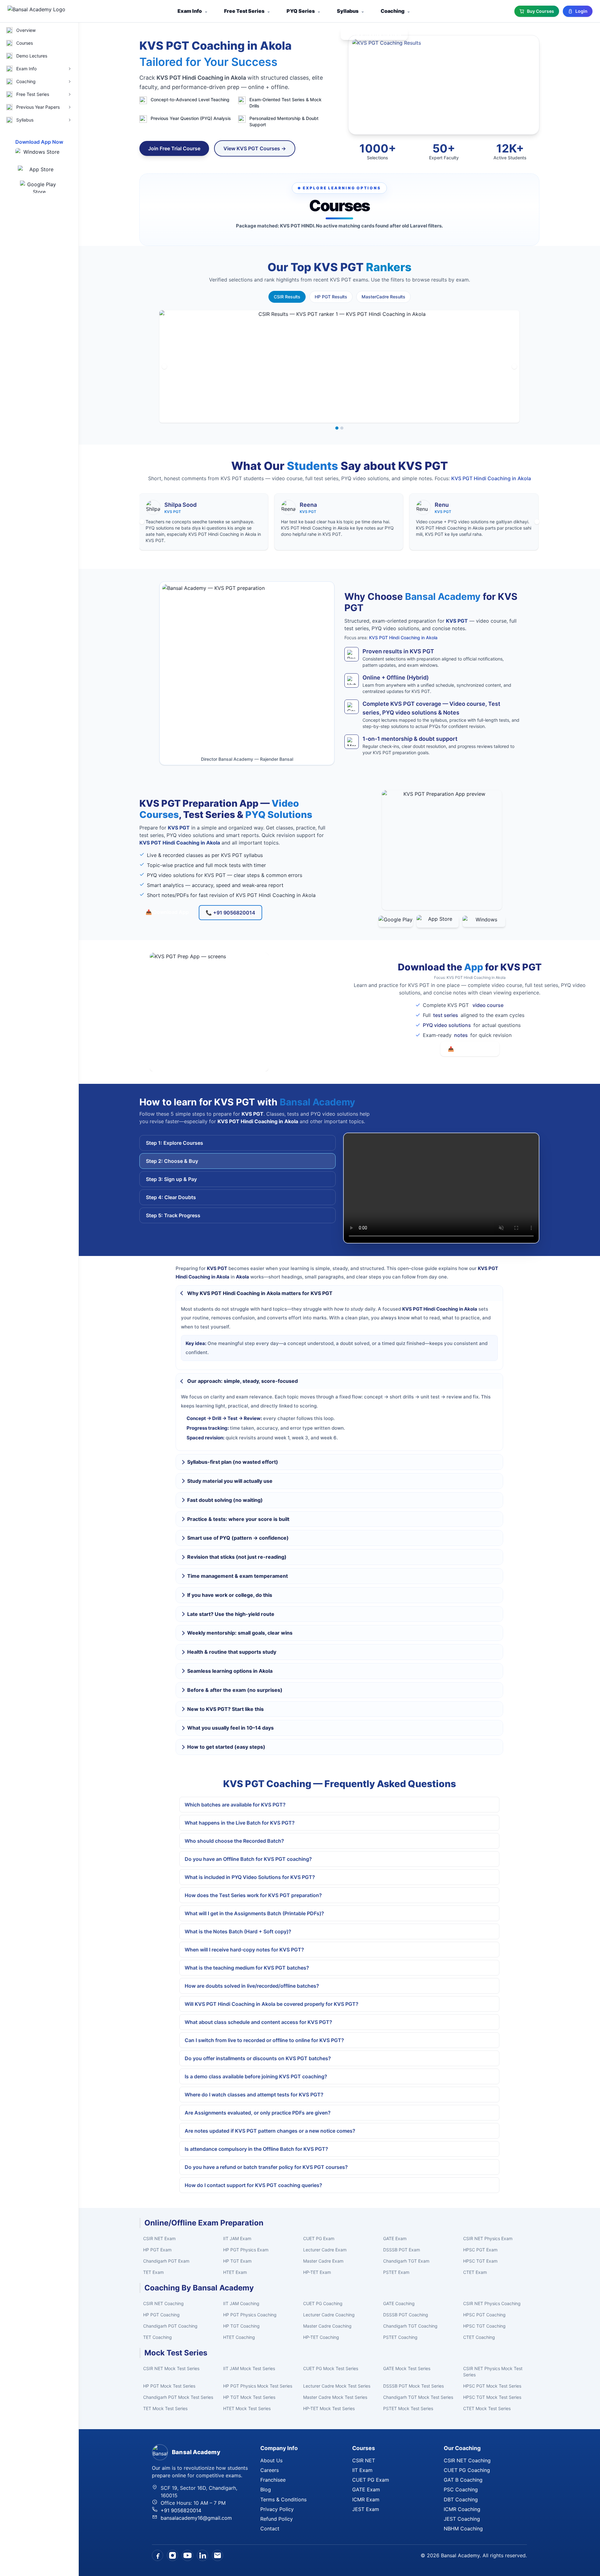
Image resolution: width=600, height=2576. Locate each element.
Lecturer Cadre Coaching (329, 2315)
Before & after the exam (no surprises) (235, 1690)
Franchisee (273, 2480)
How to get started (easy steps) (226, 1747)
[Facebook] (157, 2555)
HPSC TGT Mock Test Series (492, 2397)
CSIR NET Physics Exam (488, 2238)
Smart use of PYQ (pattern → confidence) (238, 1538)
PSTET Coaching (400, 2337)
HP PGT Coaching (161, 2315)
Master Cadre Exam (323, 2261)
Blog (266, 2489)
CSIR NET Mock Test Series (171, 2368)
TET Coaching (157, 2337)
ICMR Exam (366, 2499)
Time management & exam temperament (237, 1576)
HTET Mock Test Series (247, 2408)
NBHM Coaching (463, 2529)
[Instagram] (172, 2555)
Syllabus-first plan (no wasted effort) (233, 1462)
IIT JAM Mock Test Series (249, 2368)
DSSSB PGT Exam (402, 2250)
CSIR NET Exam (159, 2238)
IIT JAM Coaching (241, 2303)
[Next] (514, 366)
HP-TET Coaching (321, 2337)
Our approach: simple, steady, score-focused (242, 1381)
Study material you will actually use (230, 1481)
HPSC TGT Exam (480, 2261)
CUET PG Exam (319, 2238)
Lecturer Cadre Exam (325, 2250)
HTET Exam (235, 2272)
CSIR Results (287, 297)
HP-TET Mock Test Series (329, 2408)
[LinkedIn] (202, 2555)
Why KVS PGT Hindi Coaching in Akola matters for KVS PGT (260, 1293)
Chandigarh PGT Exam (166, 2261)
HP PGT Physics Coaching (250, 2315)
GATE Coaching (399, 2303)
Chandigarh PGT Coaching (170, 2326)
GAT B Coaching (463, 2480)
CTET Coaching (479, 2337)
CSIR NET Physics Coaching (492, 2303)
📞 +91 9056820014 (230, 913)
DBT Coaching (461, 2499)
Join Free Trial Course (174, 148)
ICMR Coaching (462, 2509)
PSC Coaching (461, 2489)
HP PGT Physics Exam (246, 2250)
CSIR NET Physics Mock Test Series (493, 2372)
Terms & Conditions (283, 2499)
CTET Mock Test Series (487, 2408)
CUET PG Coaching (323, 2303)
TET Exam (153, 2272)
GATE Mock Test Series (407, 2368)
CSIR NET (364, 2460)
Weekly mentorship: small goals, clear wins (240, 1633)
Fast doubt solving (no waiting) (225, 1500)
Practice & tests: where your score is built (238, 1519)
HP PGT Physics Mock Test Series (258, 2386)
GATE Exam (395, 2238)
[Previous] (164, 366)
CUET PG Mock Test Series (331, 2368)
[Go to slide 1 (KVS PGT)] (337, 428)
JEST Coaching (462, 2519)
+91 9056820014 (181, 2510)
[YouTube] (187, 2555)
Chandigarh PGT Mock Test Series (178, 2397)
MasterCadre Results (383, 297)
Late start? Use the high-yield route (231, 1614)
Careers (270, 2470)
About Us (271, 2460)
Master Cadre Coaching (327, 2326)
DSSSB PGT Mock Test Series (413, 2386)
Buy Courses (540, 11)
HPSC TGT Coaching (484, 2326)
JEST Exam (366, 2509)
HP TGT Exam (237, 2261)
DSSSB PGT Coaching (406, 2315)
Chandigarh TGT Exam (406, 2261)
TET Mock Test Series (165, 2408)
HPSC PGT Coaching (484, 2315)
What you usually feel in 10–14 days (230, 1728)
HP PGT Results (331, 297)
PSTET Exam (396, 2272)
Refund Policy (277, 2519)
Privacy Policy (277, 2509)
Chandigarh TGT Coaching (410, 2326)
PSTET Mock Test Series (408, 2408)
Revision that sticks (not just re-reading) (237, 1557)
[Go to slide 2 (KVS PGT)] (342, 428)
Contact (270, 2529)
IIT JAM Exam (237, 2238)
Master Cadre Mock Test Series (335, 2397)
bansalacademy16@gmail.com (196, 2518)
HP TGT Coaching (241, 2326)
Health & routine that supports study (232, 1652)
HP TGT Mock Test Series (249, 2397)
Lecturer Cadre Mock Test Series (337, 2386)
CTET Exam (475, 2272)
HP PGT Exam (157, 2250)
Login (581, 11)
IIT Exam (362, 2470)
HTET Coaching (239, 2337)
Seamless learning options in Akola (230, 1671)
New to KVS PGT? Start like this (225, 1709)
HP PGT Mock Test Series (169, 2386)
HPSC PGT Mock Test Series (492, 2386)
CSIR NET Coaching (163, 2303)
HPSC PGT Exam (480, 2250)
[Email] (217, 2555)
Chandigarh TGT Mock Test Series (418, 2397)
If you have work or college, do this (230, 1595)
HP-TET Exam (317, 2272)
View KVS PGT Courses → (255, 148)
